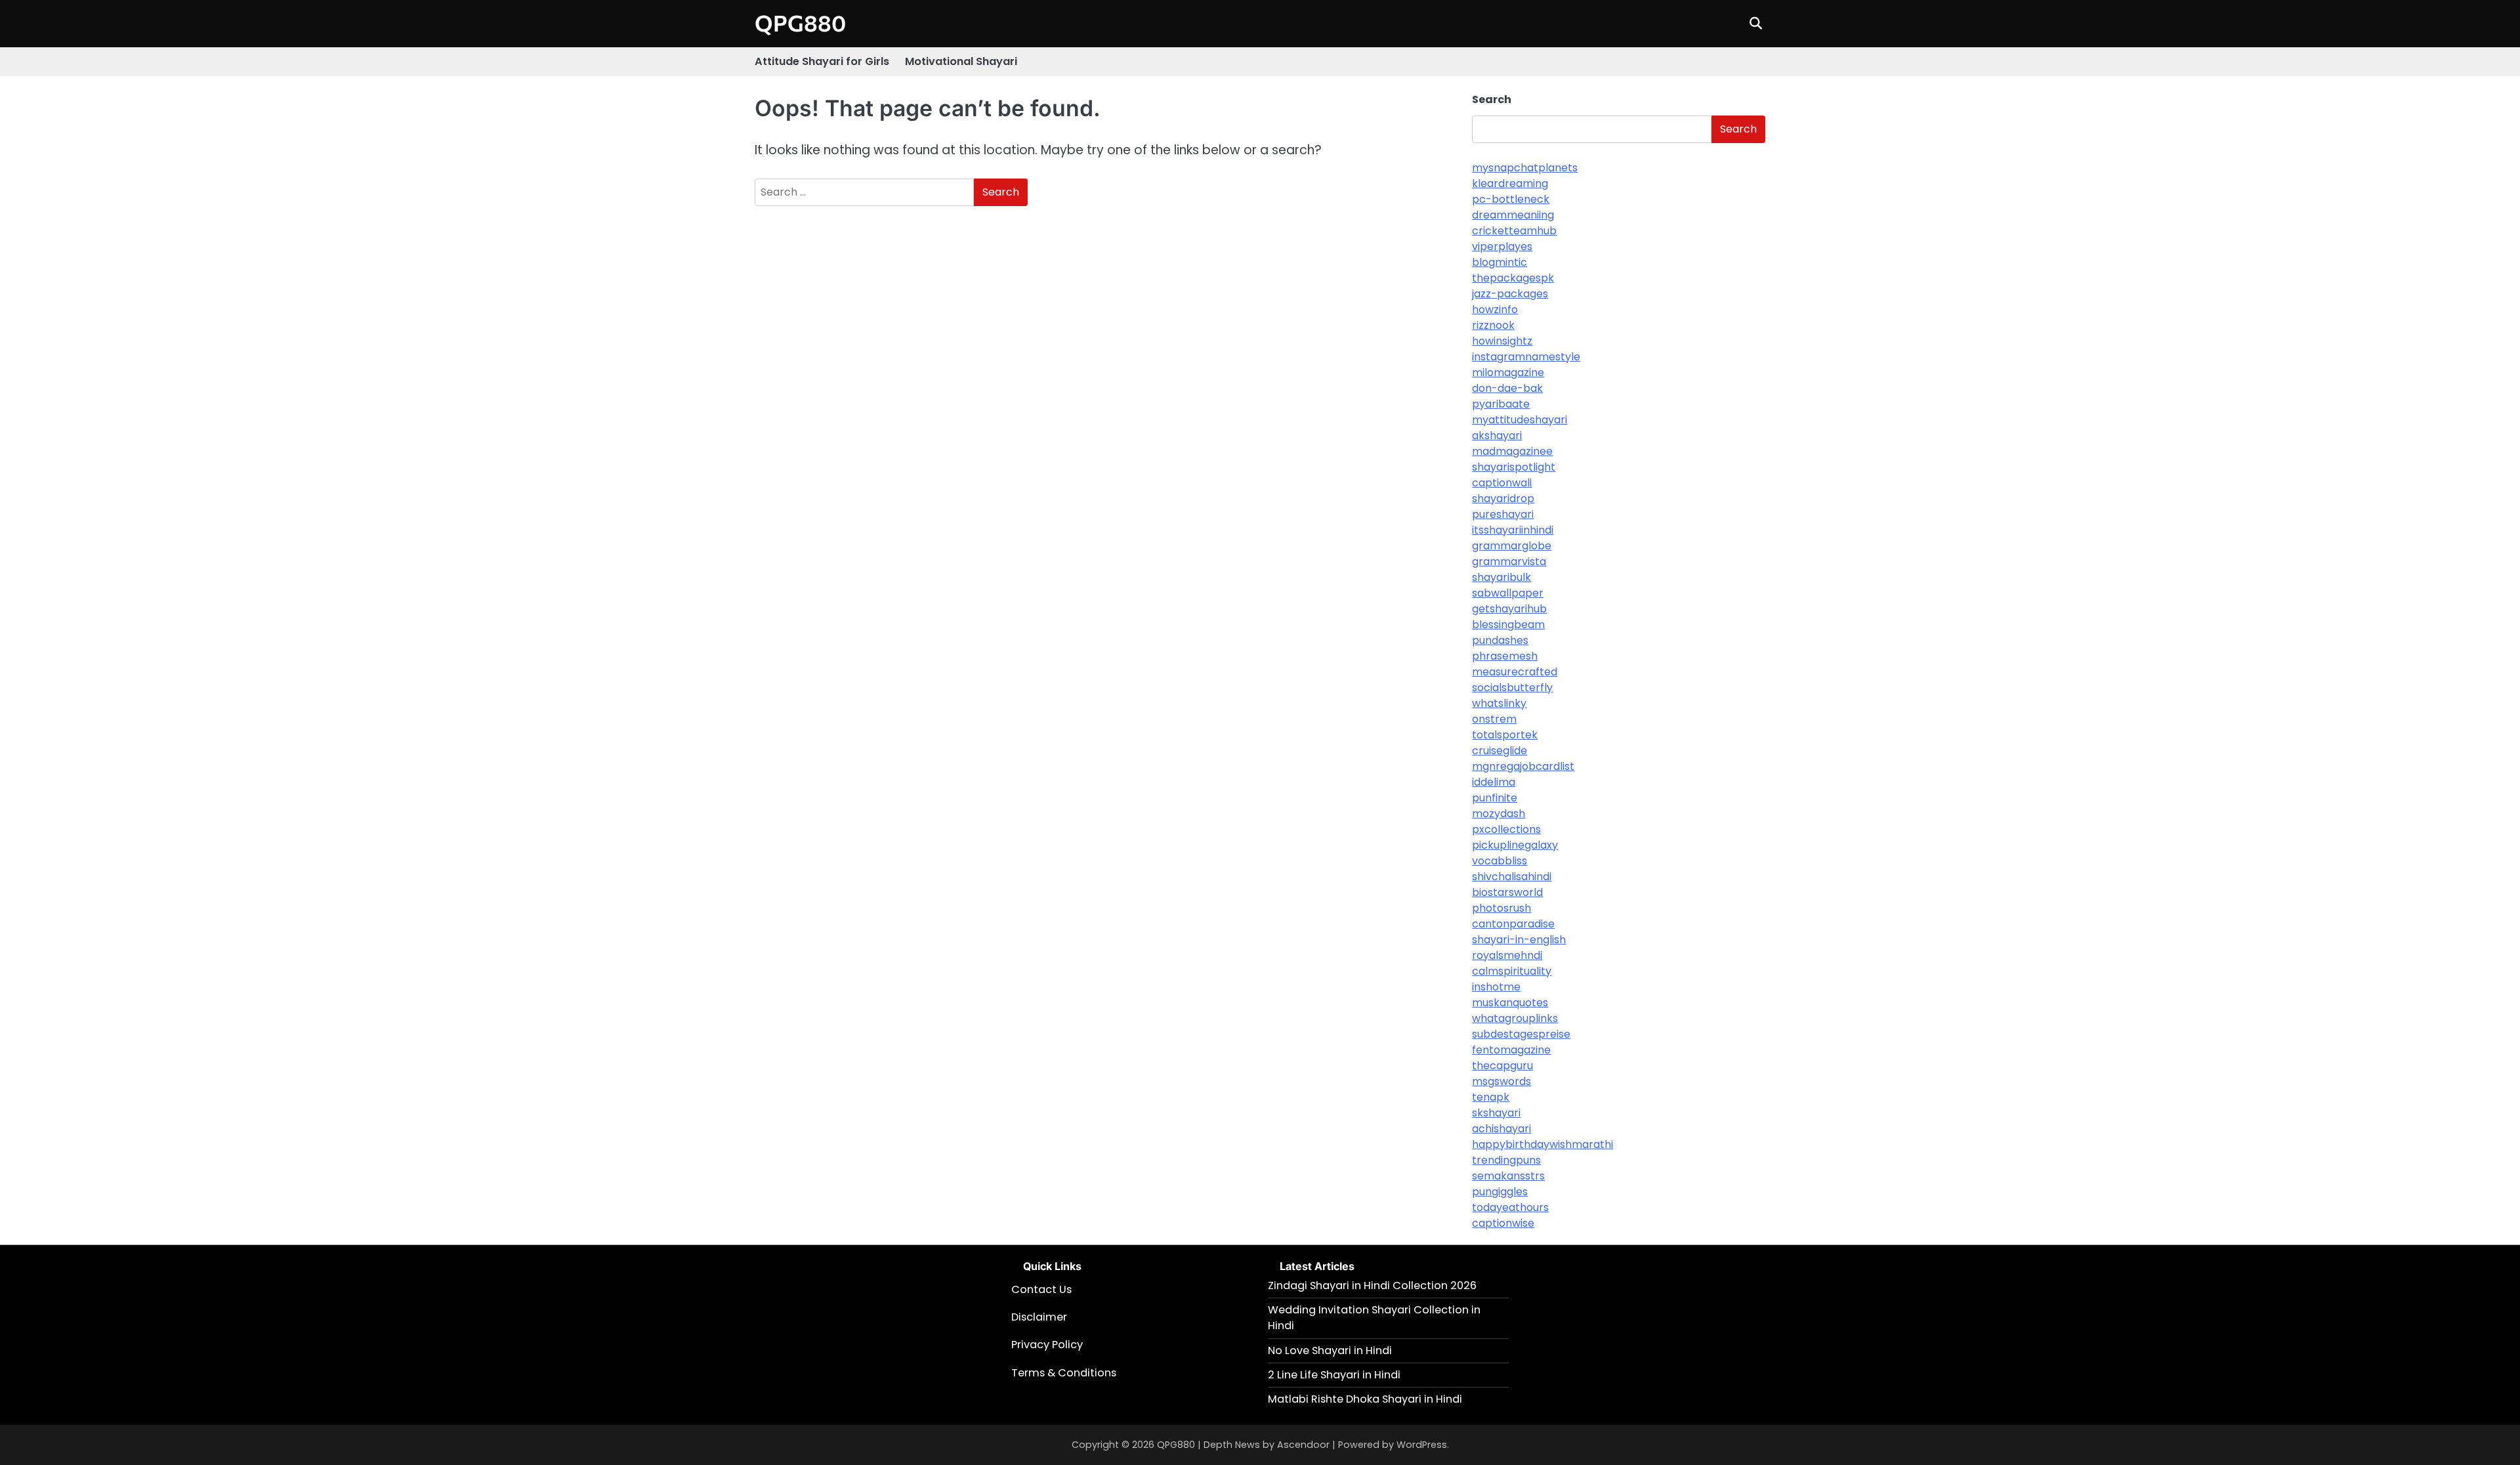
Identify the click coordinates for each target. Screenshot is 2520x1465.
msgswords (1501, 1081)
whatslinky (1499, 703)
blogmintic (1500, 262)
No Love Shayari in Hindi (1330, 1350)
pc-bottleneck (1511, 199)
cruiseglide (1500, 751)
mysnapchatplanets (1525, 168)
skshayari (1496, 1113)
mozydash (1499, 814)
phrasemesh (1505, 656)
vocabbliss (1500, 861)
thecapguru (1502, 1066)
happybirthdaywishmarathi (1543, 1144)
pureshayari (1503, 514)
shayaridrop (1503, 499)
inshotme (1496, 987)
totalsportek (1505, 735)
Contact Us (1041, 1289)
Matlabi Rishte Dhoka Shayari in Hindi (1365, 1399)
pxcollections (1506, 829)
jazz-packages (1510, 294)
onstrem (1494, 719)
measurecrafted (1515, 672)
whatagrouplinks (1515, 1018)
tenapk (1491, 1097)
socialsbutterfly (1512, 688)
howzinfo (1495, 309)
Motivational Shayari (961, 61)
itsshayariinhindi (1513, 530)
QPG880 (800, 23)
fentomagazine (1511, 1050)
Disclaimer (1039, 1317)
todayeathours (1510, 1207)
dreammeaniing (1513, 215)
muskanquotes (1510, 1003)
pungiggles (1500, 1192)
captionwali (1502, 483)
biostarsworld (1507, 892)
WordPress (1422, 1445)
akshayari (1497, 435)
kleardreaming (1510, 183)
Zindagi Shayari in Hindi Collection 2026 (1372, 1285)
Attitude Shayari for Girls (822, 61)
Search (1492, 99)
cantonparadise (1513, 924)
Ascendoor (1303, 1445)
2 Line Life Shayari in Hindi (1334, 1375)
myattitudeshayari (1520, 420)
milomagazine (1508, 372)
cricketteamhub (1514, 231)
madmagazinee (1512, 451)
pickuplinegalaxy (1515, 845)
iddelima (1494, 782)
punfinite (1495, 798)
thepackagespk (1513, 278)
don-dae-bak (1507, 388)
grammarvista (1509, 562)
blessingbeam (1508, 625)
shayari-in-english (1519, 940)
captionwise (1503, 1223)
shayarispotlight (1514, 467)
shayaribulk (1501, 577)
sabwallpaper (1508, 593)
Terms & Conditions (1064, 1373)
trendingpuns (1506, 1160)
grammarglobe (1512, 546)
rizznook (1493, 325)
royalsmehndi (1507, 955)
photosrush (1501, 908)
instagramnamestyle (1526, 357)
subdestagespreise (1521, 1034)
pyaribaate (1501, 404)
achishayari (1501, 1129)
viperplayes (1502, 246)
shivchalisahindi (1512, 877)
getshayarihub (1509, 609)
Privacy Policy (1047, 1345)
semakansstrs (1508, 1176)
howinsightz (1502, 341)
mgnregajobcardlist (1523, 766)
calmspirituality (1512, 971)
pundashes (1500, 640)
